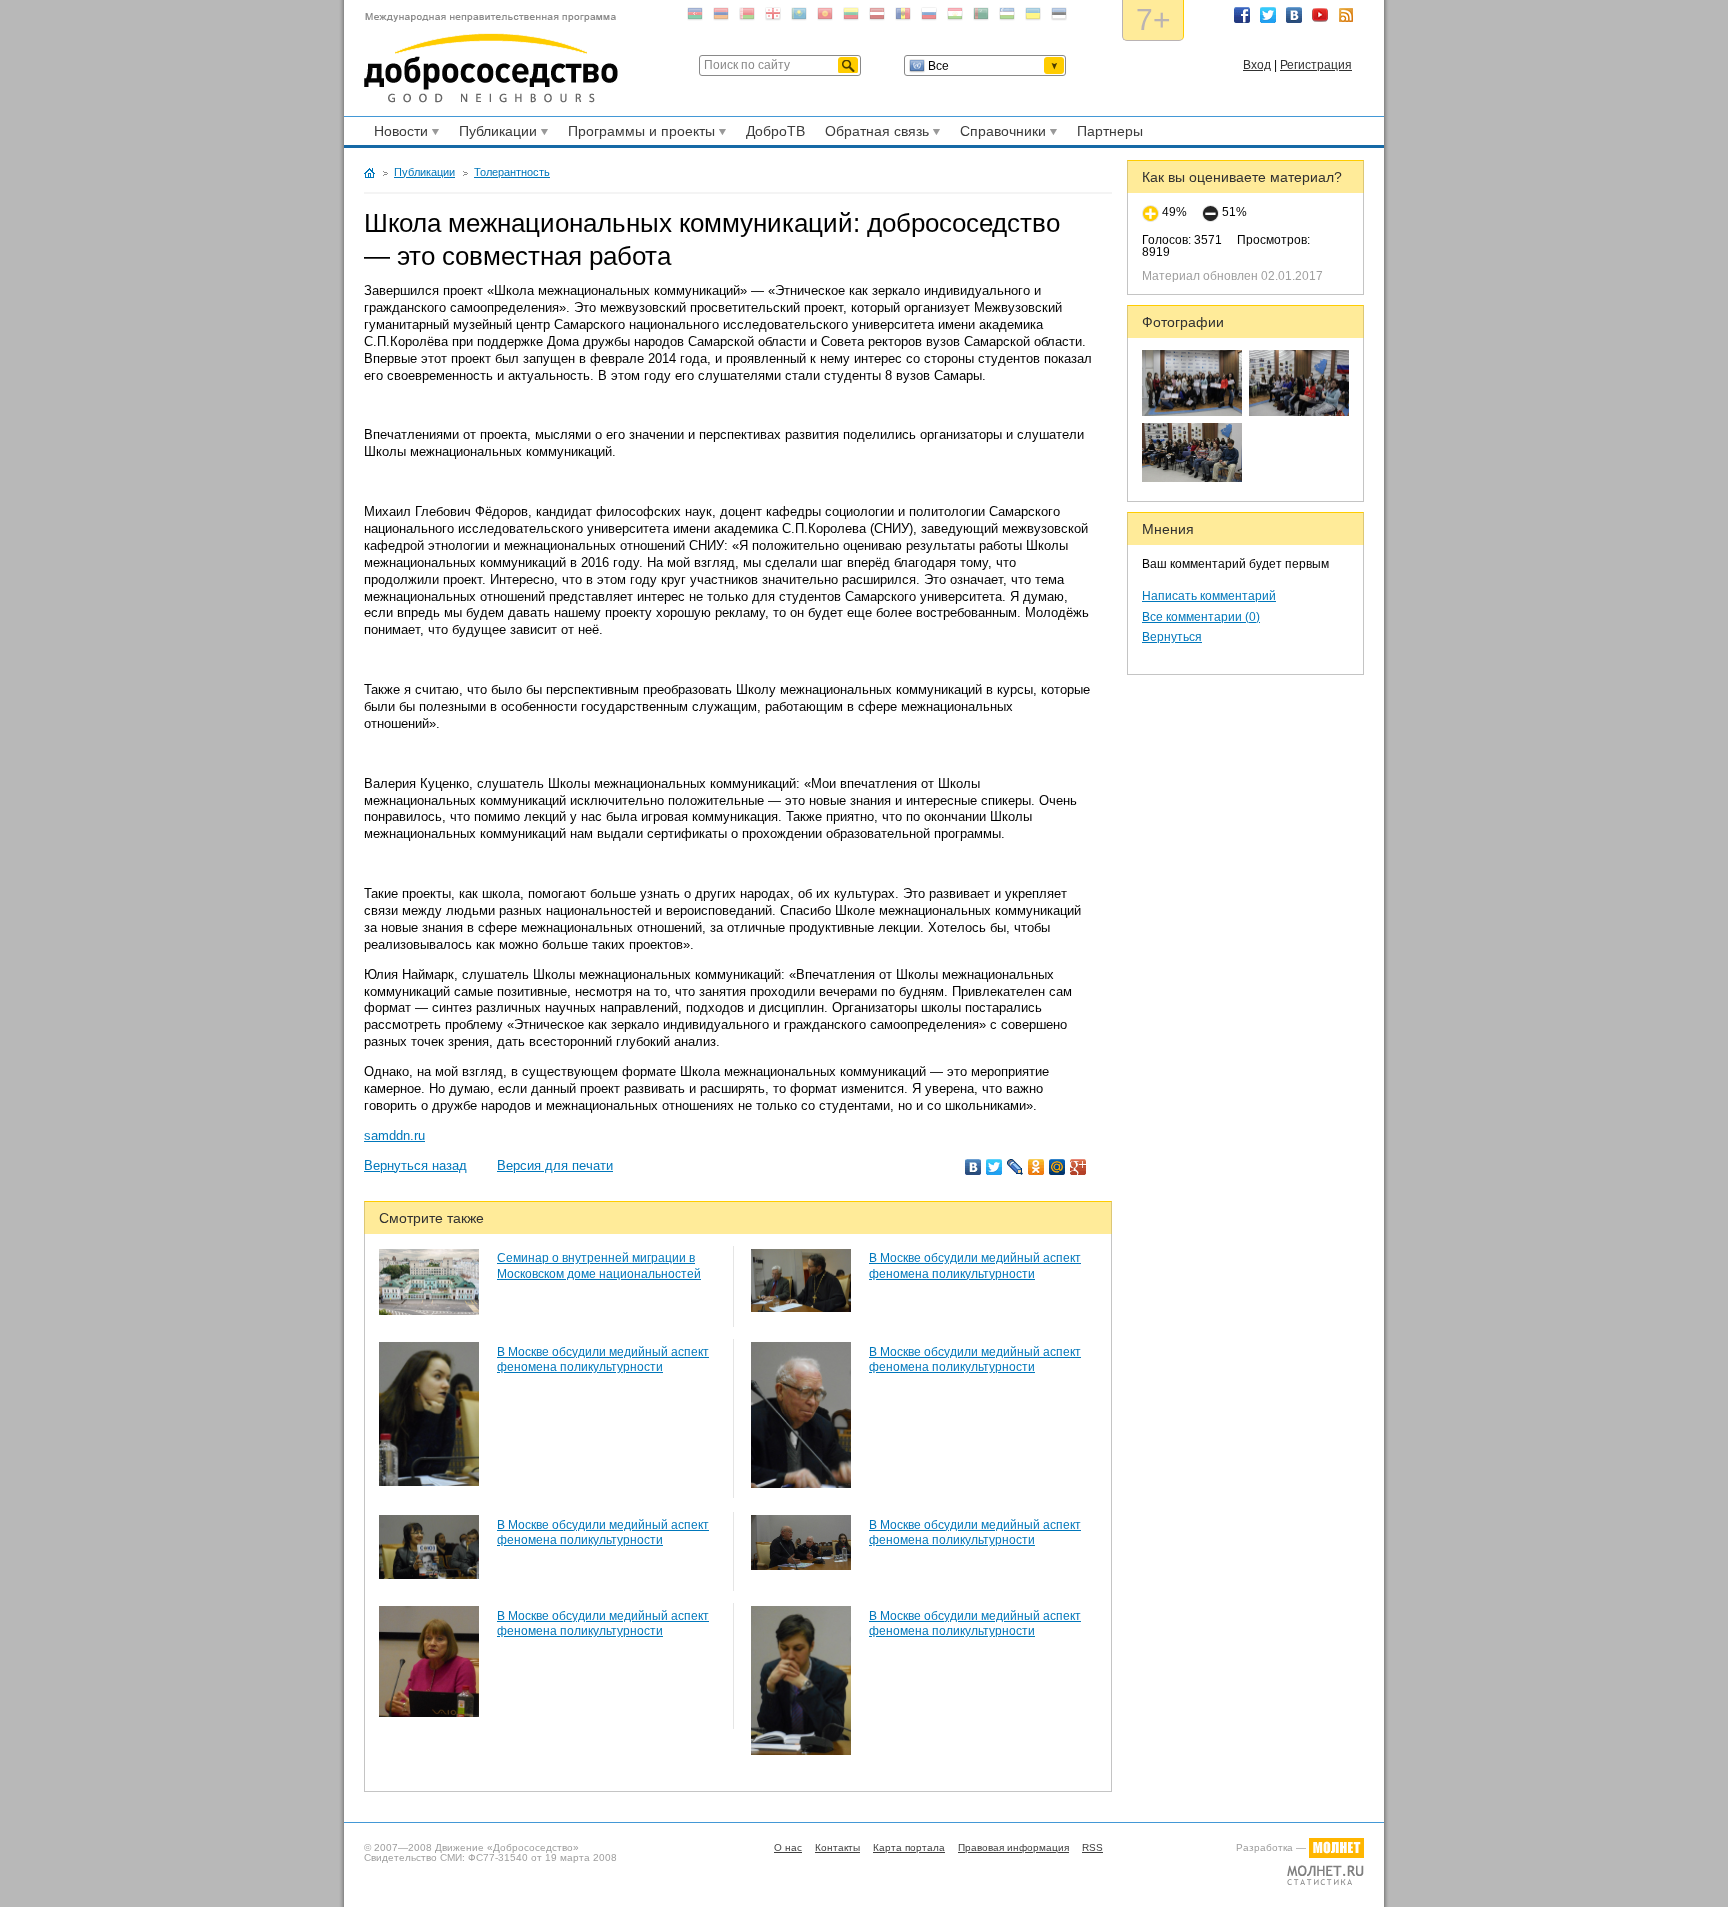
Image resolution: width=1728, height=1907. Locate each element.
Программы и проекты (638, 134)
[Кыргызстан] (825, 17)
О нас (788, 1847)
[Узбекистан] (1007, 17)
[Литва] (851, 17)
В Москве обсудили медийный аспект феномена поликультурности (975, 1266)
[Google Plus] (1078, 1167)
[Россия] (929, 17)
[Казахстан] (799, 17)
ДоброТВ (775, 131)
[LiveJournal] (1015, 1167)
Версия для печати (555, 1165)
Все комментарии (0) (1201, 617)
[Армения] (721, 17)
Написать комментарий (1209, 596)
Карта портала (909, 1847)
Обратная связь (874, 134)
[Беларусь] (747, 17)
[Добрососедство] (491, 58)
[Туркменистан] (981, 17)
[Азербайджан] (695, 17)
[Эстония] (1059, 17)
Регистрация (1316, 65)
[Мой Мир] (1057, 1167)
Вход (1257, 65)
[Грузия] (773, 17)
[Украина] (1033, 17)
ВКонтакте (1294, 15)
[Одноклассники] (1036, 1167)
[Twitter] (994, 1167)
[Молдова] (903, 17)
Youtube (1320, 15)
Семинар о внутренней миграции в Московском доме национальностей (599, 1266)
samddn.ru (394, 1135)
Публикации (495, 134)
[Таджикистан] (955, 17)
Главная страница (369, 173)
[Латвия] (877, 17)
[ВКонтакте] (973, 1167)
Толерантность (512, 172)
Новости (398, 134)
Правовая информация (1013, 1847)
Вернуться (1172, 637)
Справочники (1000, 134)
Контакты (837, 1847)
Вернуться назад (415, 1165)
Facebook (1242, 15)
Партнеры (1110, 131)
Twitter (1268, 15)
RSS (1346, 15)
